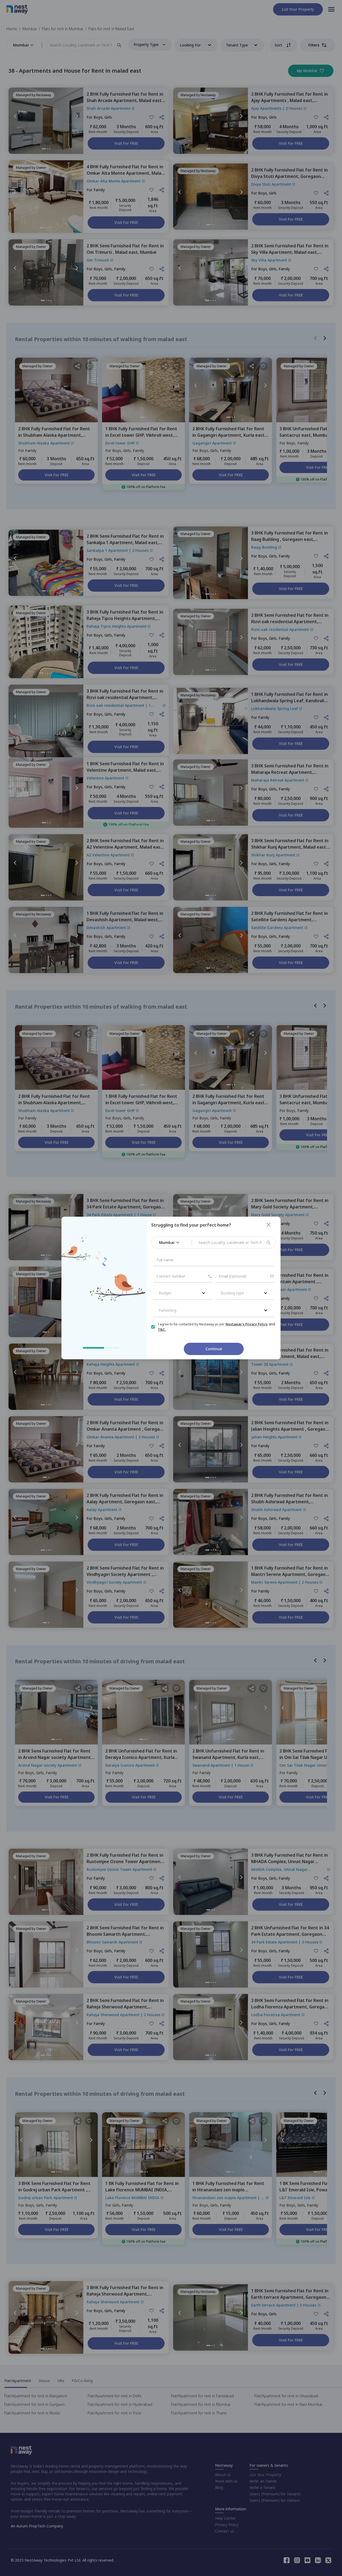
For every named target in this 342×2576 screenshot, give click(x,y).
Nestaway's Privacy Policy (247, 1324)
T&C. (162, 1330)
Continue (214, 1349)
